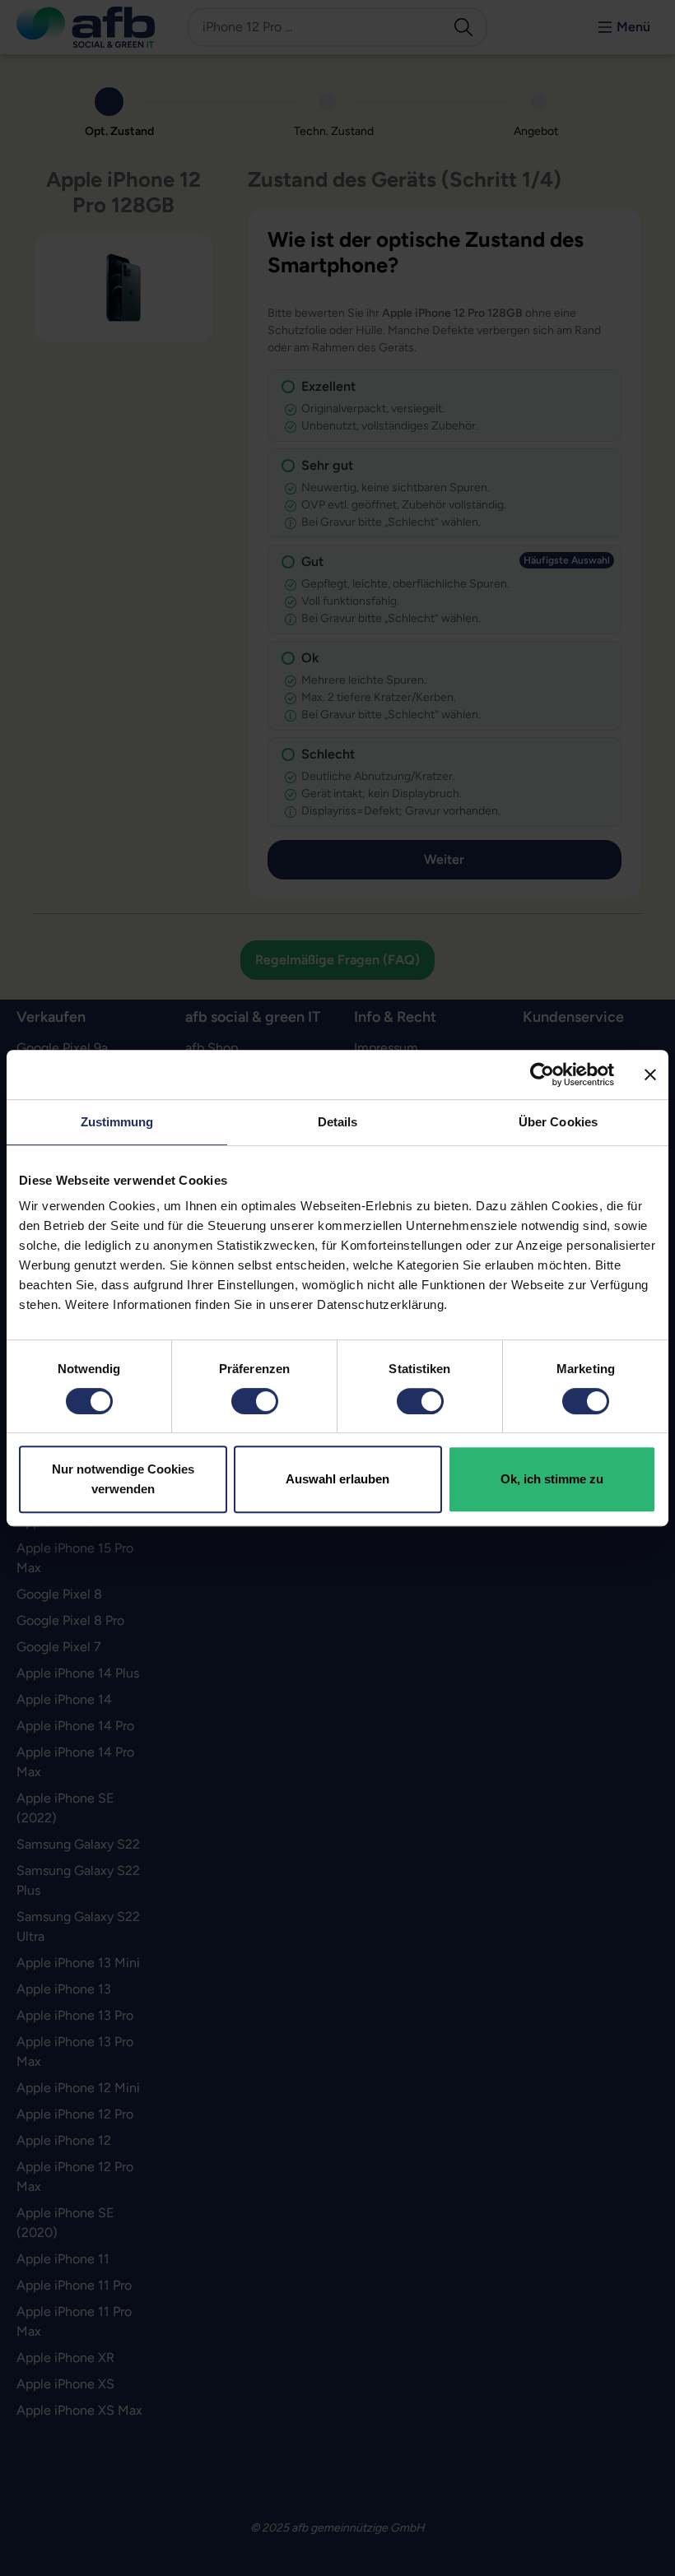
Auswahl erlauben (337, 1479)
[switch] (255, 1401)
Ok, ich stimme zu (552, 1479)
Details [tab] (338, 1122)
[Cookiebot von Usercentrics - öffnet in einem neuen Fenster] (542, 1074)
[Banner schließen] (650, 1074)
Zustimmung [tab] (117, 1122)
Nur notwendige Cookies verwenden (123, 1479)
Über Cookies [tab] (558, 1122)
